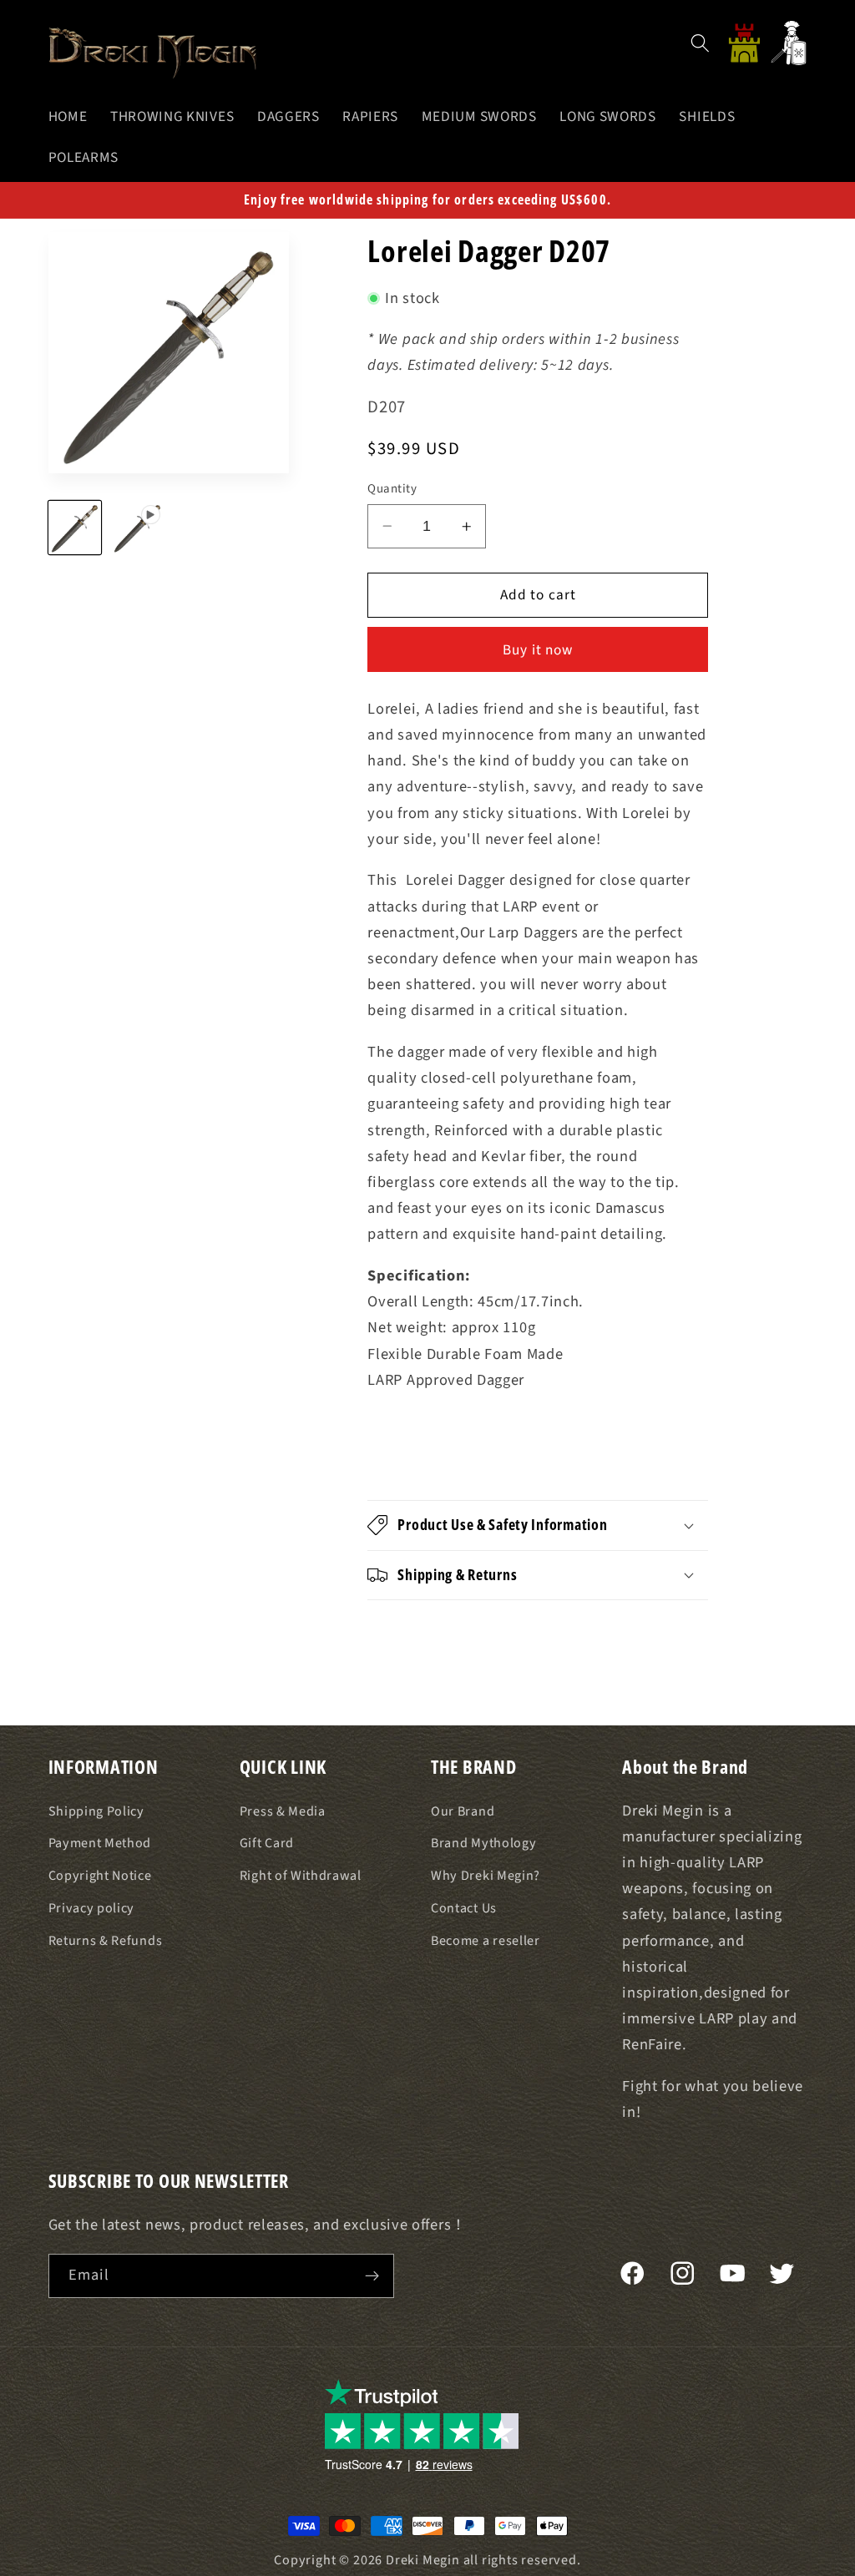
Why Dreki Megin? (486, 1876)
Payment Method (100, 1843)
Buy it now (538, 650)
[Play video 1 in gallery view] (138, 528)
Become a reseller (486, 1941)
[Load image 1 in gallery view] (75, 528)
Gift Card (267, 1843)
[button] (700, 43)
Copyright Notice (100, 1876)
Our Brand (463, 1811)
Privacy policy (92, 1908)
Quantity (392, 489)
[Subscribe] (372, 2276)
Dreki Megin (423, 2560)
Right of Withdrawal (301, 1876)
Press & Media (283, 1811)
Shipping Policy (96, 1811)
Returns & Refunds (106, 1941)
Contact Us (464, 1908)
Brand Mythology (483, 1843)
